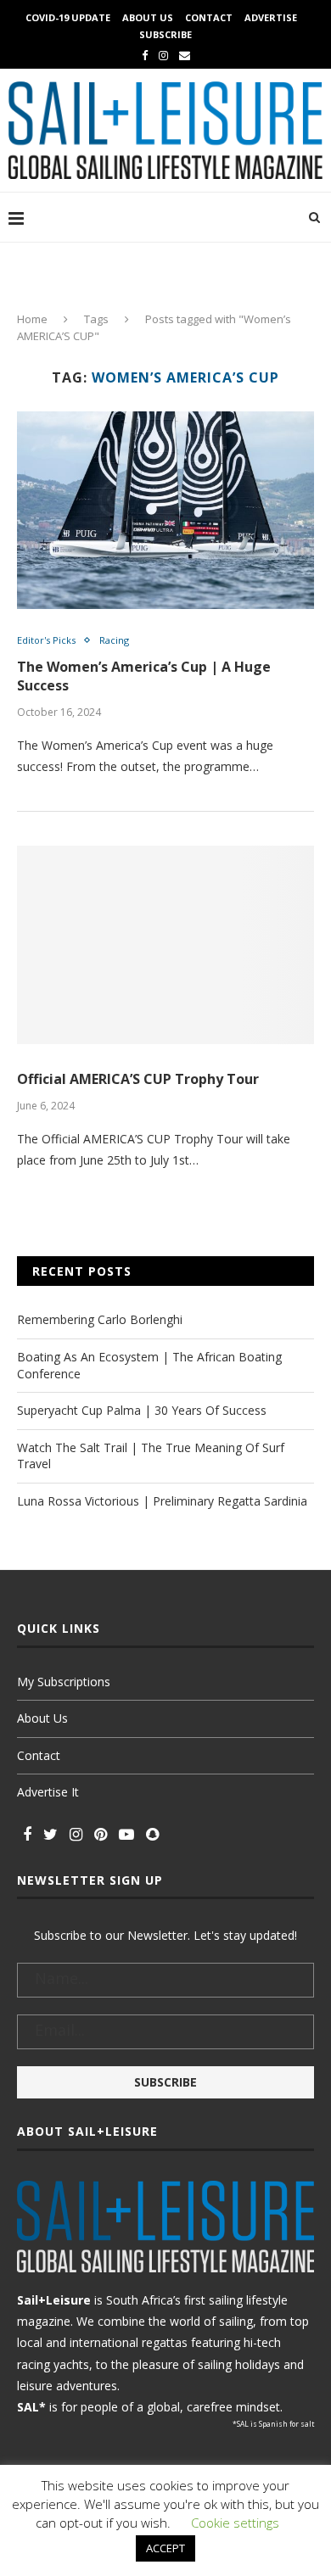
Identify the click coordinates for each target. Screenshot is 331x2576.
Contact (209, 17)
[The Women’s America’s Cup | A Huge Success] (165, 510)
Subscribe (165, 34)
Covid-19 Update (68, 17)
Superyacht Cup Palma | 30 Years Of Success (142, 1410)
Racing (114, 640)
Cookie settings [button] (235, 2523)
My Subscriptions (64, 1682)
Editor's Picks (46, 640)
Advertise (271, 17)
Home (32, 319)
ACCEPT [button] (165, 2548)
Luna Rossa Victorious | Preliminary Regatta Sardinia (162, 1501)
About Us (148, 17)
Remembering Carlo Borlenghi (100, 1319)
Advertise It (48, 1792)
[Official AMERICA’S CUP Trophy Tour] (165, 944)
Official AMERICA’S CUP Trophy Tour (138, 1079)
